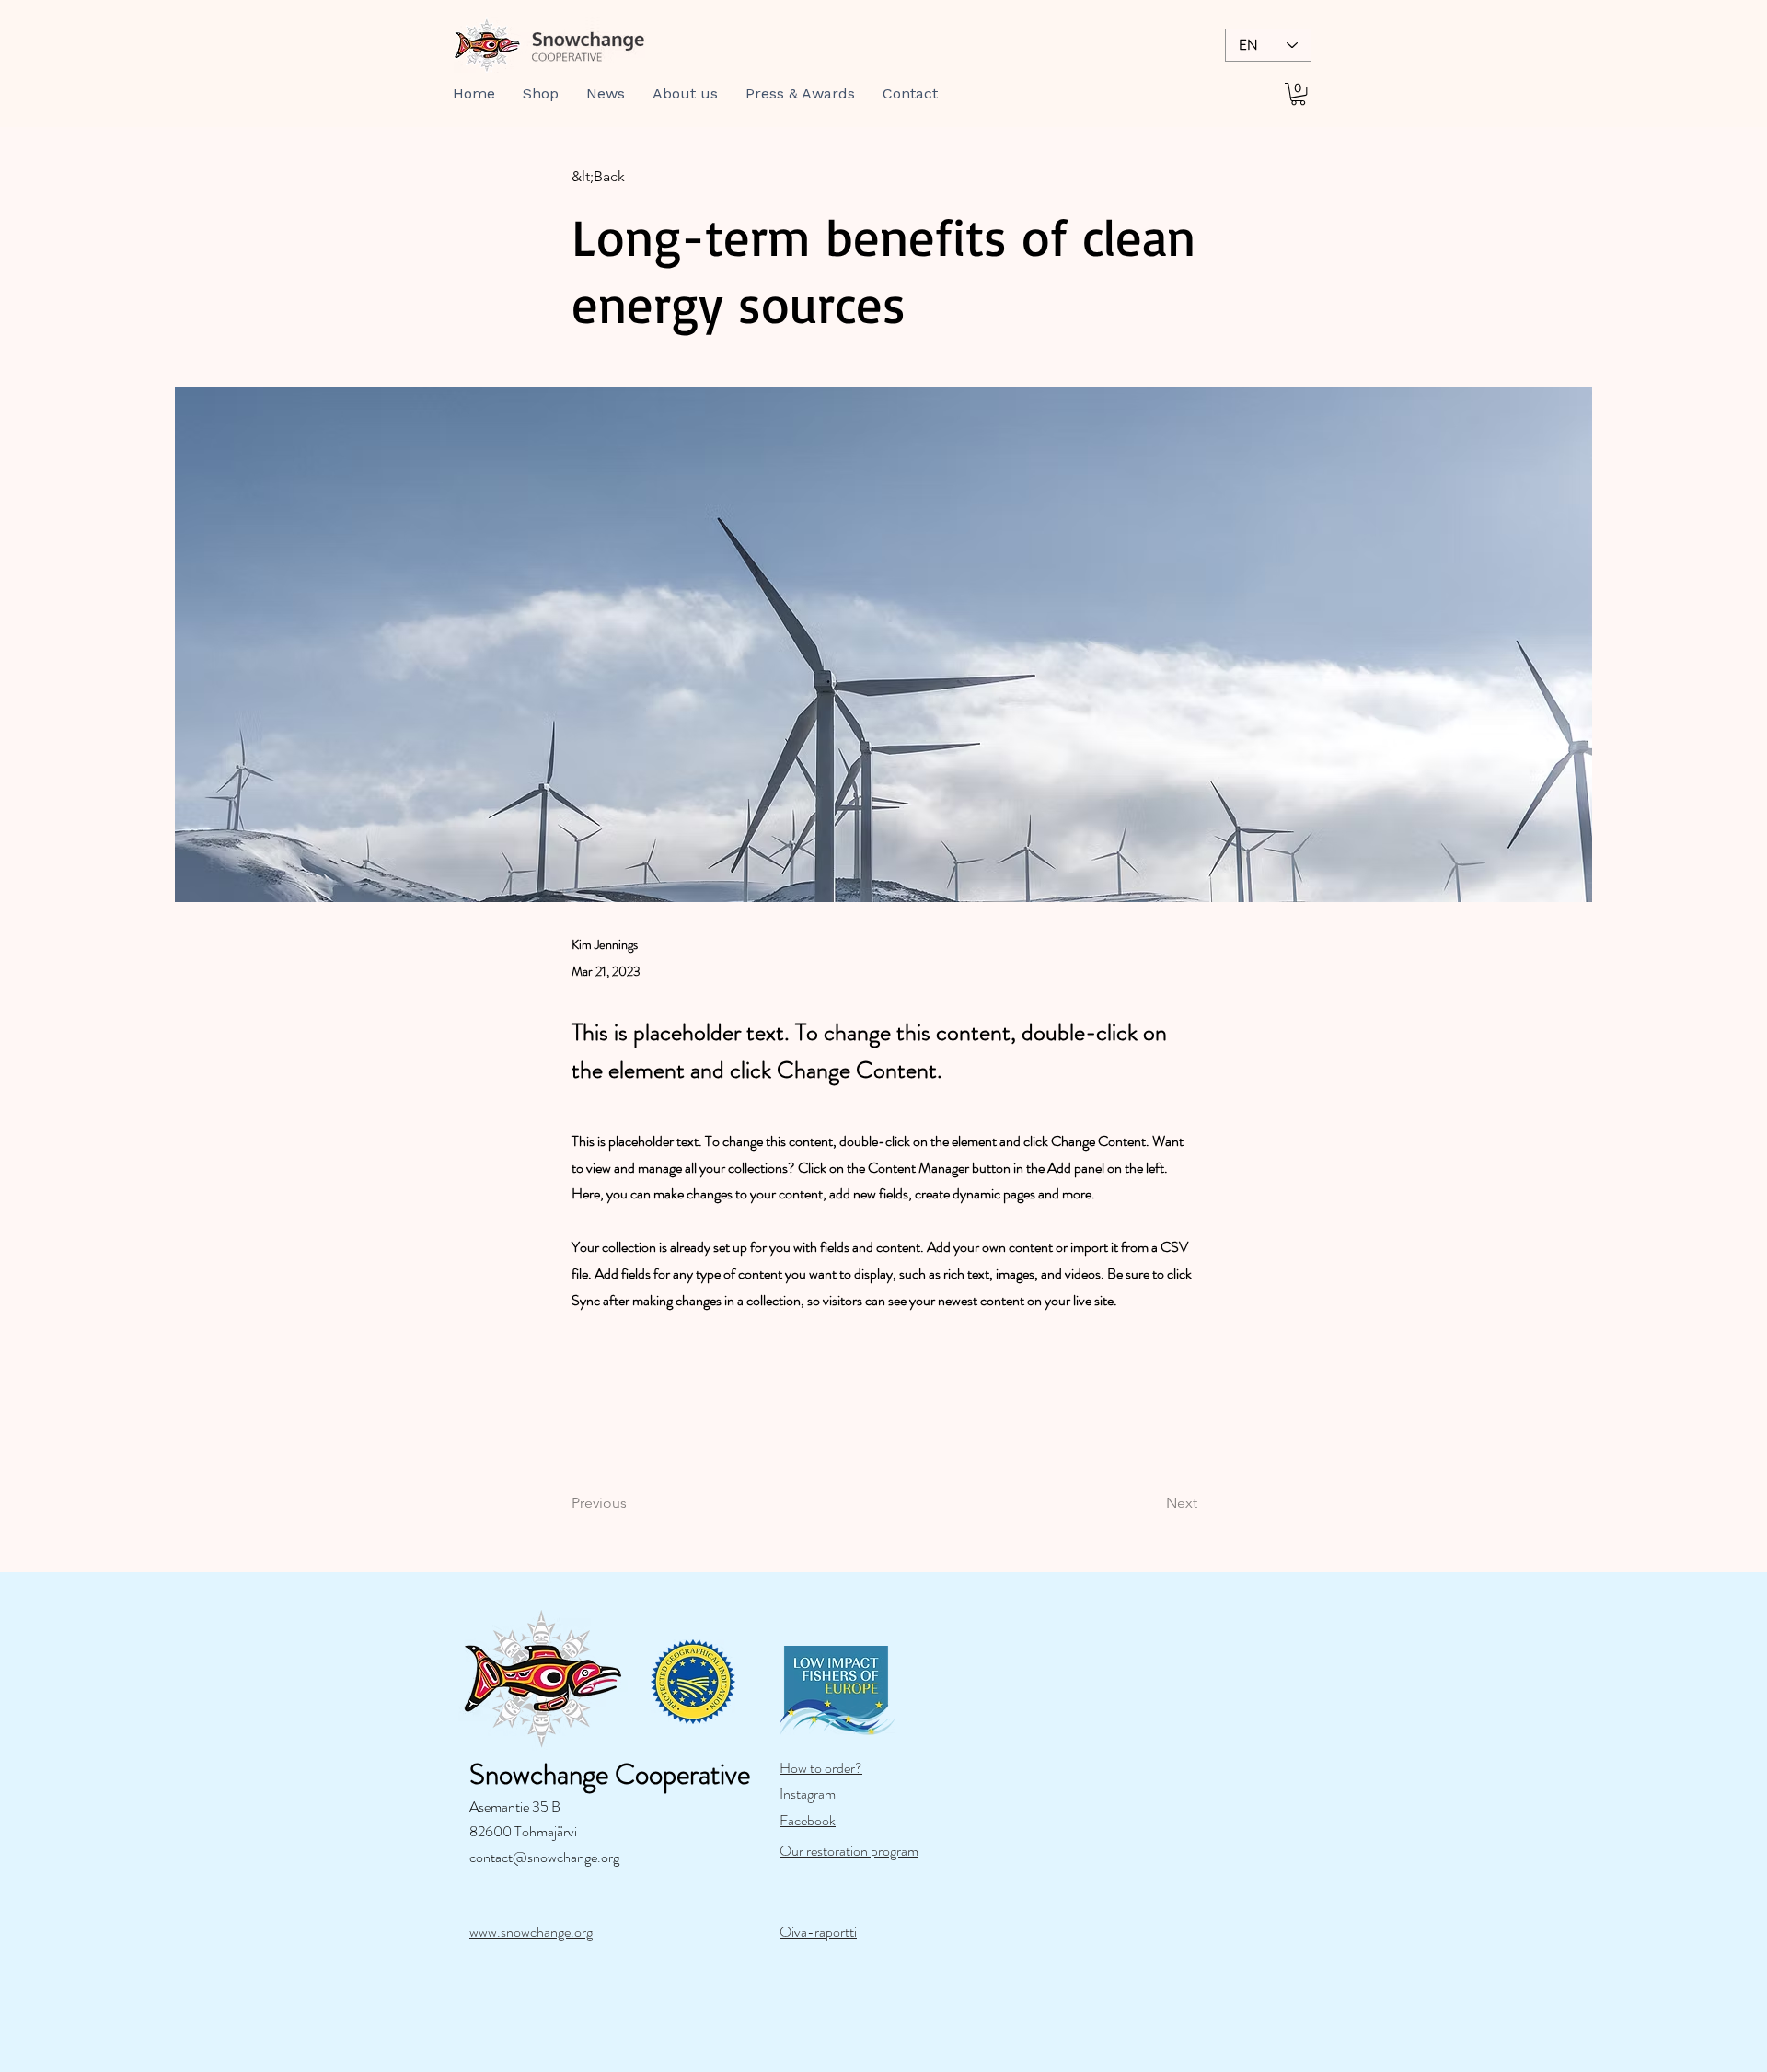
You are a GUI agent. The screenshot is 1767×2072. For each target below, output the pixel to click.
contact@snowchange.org (544, 1857)
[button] (541, 94)
